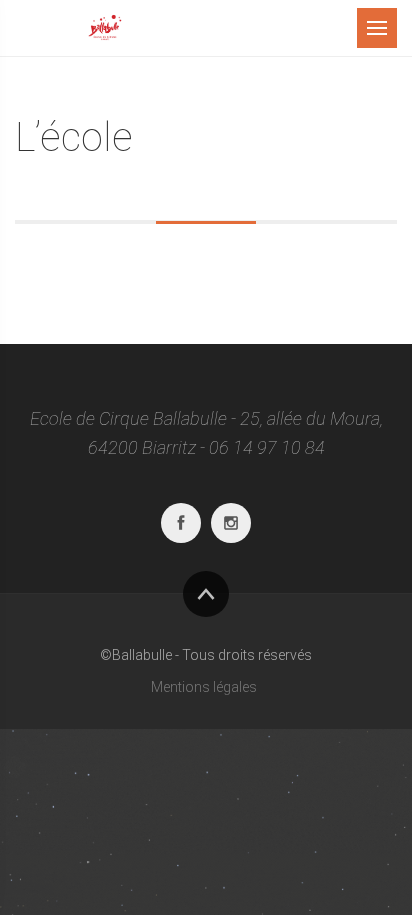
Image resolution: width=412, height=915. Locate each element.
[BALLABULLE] (105, 28)
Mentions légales (204, 687)
